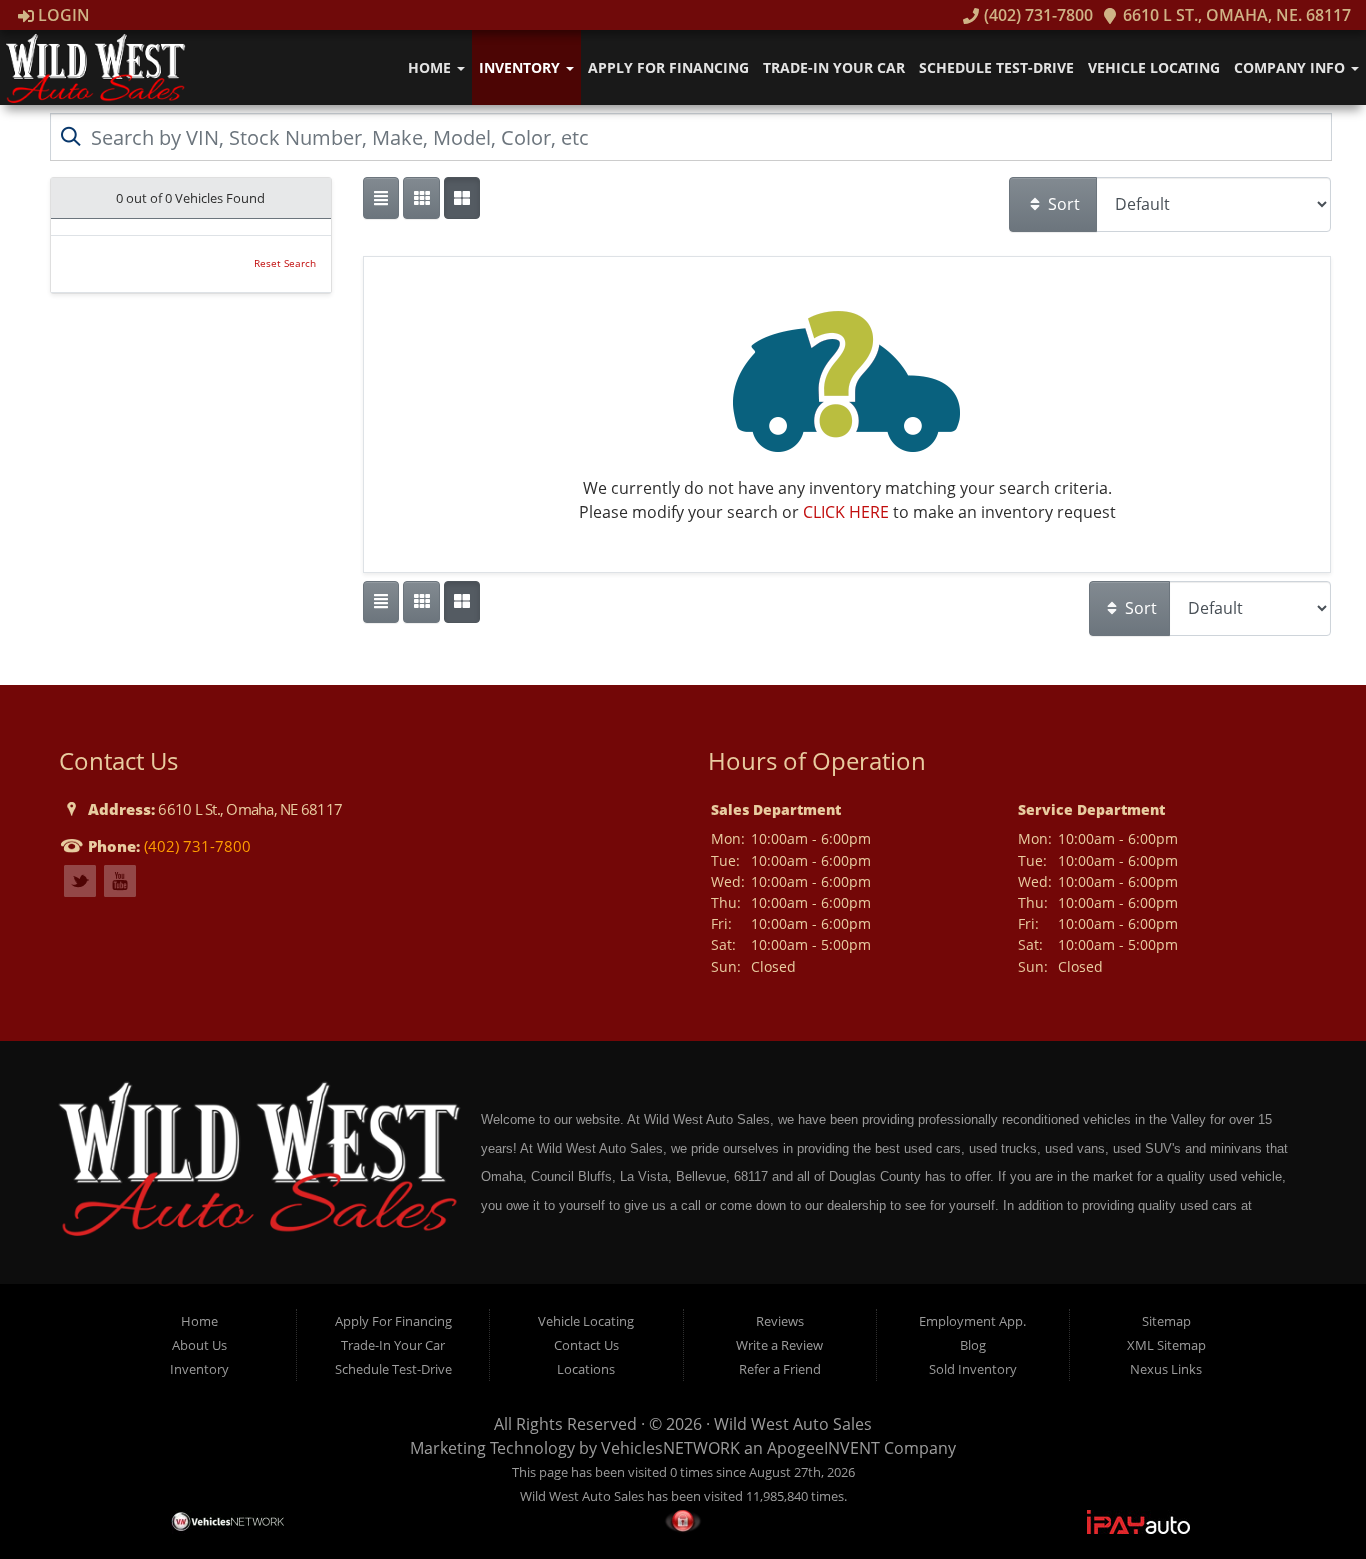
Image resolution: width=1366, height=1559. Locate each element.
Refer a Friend (780, 1369)
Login (62, 15)
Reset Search (285, 263)
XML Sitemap (1166, 1345)
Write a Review (779, 1345)
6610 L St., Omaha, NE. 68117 (1235, 15)
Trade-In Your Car (834, 67)
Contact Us (586, 1345)
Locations (586, 1369)
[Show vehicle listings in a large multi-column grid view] (421, 198)
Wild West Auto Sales (793, 1424)
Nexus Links (1166, 1369)
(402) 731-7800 (1036, 15)
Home (431, 67)
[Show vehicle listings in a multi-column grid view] (462, 198)
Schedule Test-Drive (996, 67)
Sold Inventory (973, 1369)
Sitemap (1166, 1321)
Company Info (1291, 67)
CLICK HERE (846, 512)
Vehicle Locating (1154, 67)
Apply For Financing (668, 67)
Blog (973, 1345)
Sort (1062, 204)
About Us (199, 1345)
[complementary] (1306, 1499)
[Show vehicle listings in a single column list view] (381, 198)
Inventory (521, 67)
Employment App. (972, 1321)
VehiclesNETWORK (670, 1448)
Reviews (780, 1321)
